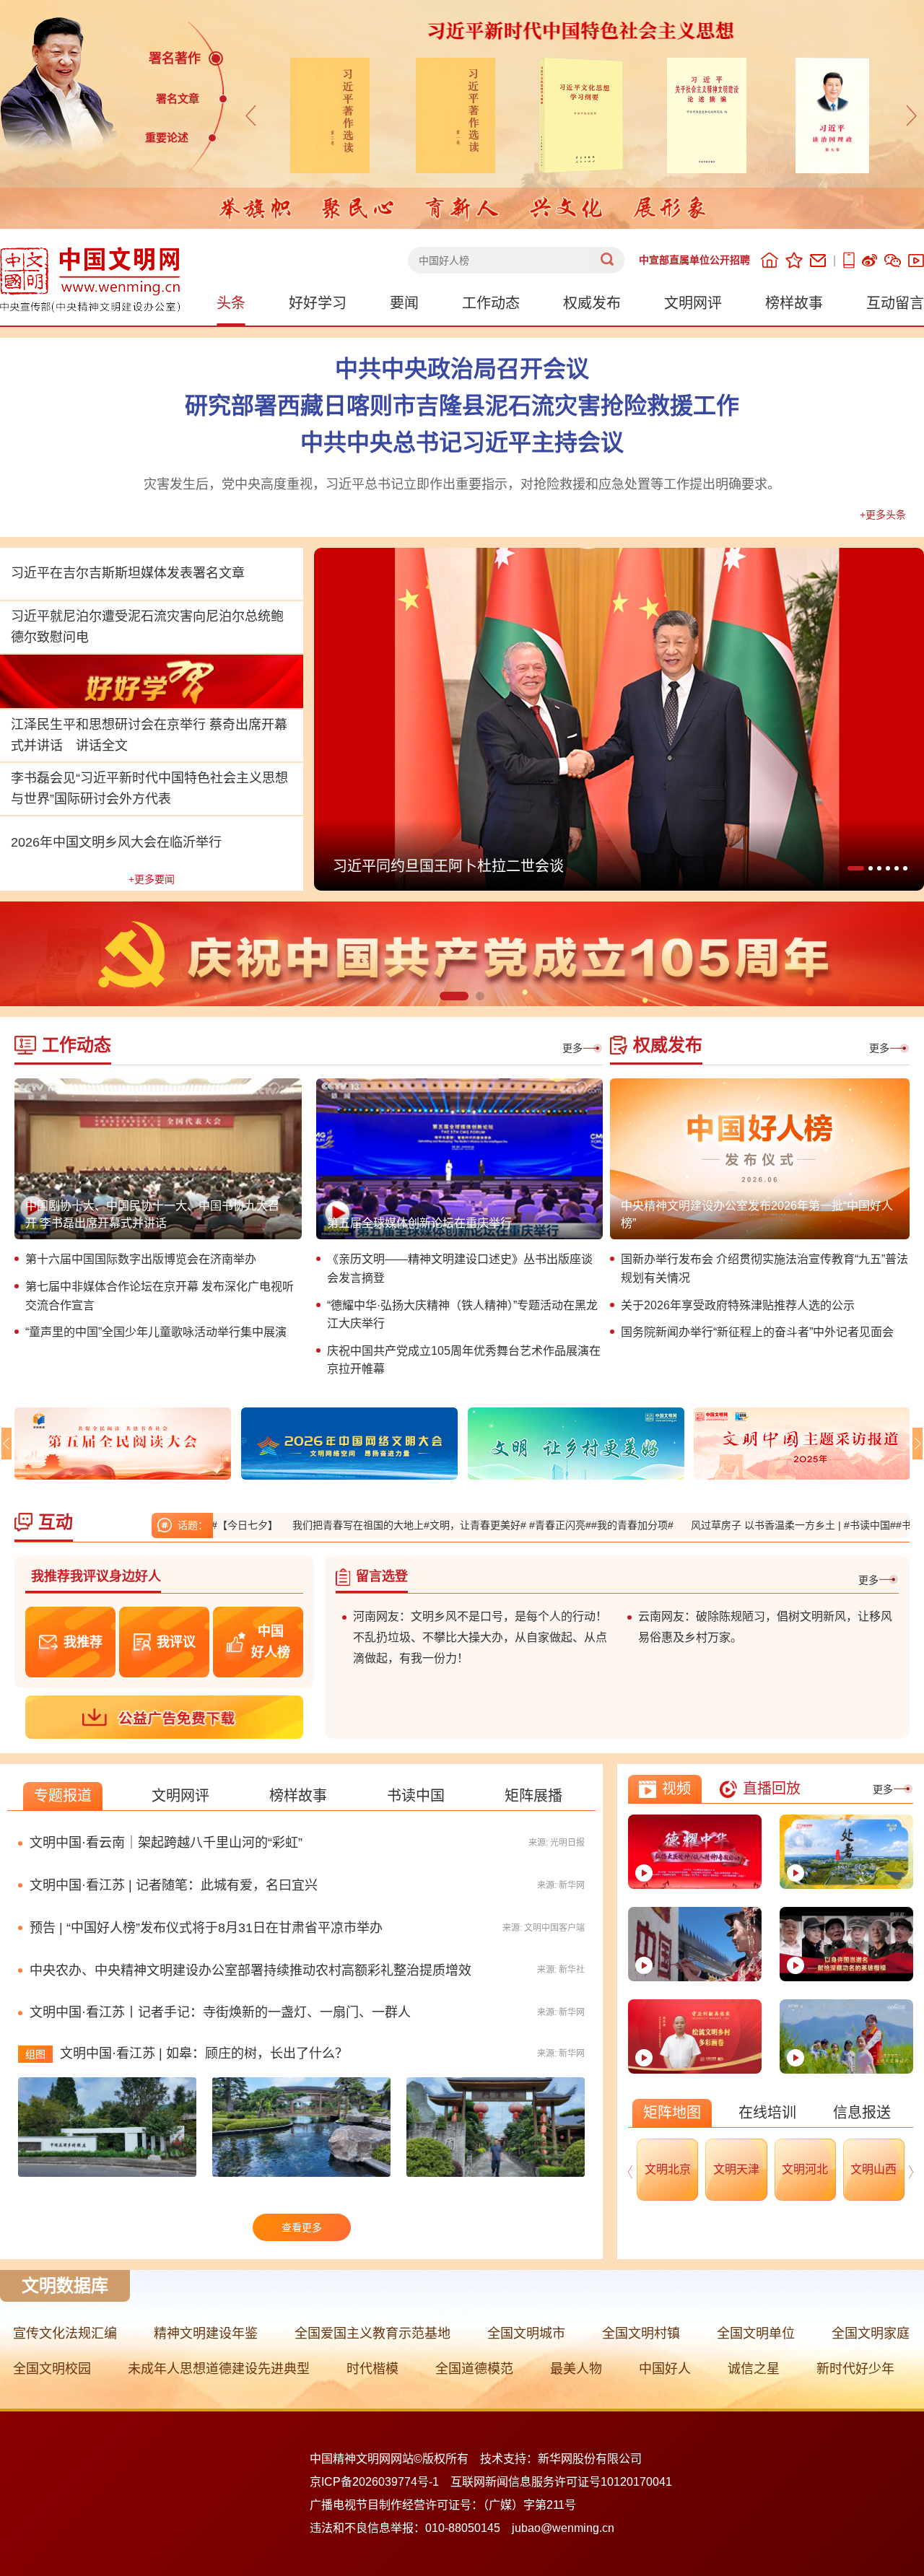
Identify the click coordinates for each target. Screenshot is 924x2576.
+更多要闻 (152, 879)
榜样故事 (794, 303)
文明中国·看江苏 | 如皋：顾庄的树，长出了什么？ (204, 2080)
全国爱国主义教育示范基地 (372, 2360)
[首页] (770, 260)
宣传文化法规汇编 (65, 2360)
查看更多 (302, 2254)
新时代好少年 (855, 2396)
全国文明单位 (756, 2360)
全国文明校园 (52, 2396)
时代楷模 (372, 2396)
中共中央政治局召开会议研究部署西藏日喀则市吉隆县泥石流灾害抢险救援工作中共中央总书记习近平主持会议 (462, 406)
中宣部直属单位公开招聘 (694, 260)
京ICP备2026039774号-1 (374, 2509)
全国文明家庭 (871, 2360)
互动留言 (895, 303)
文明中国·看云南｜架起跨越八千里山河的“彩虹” (166, 1869)
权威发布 (592, 303)
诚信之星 (754, 2396)
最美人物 (576, 2396)
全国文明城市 (526, 2360)
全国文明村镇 (641, 2360)
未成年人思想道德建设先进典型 (219, 2396)
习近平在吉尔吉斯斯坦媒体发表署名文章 (128, 573)
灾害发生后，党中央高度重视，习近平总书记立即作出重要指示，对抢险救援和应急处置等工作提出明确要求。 (462, 484)
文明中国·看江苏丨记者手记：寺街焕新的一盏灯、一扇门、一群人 (220, 2039)
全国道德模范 (474, 2396)
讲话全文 (102, 746)
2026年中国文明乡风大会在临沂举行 (116, 842)
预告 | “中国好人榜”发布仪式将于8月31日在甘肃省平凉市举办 (529, 866)
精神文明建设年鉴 (206, 2360)
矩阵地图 (672, 2139)
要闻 (404, 303)
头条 (231, 303)
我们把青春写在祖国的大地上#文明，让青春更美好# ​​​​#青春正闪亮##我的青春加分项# (396, 1525)
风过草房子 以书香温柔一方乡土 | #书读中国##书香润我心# (736, 1525)
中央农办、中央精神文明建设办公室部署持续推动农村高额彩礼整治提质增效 (250, 1996)
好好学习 (318, 303)
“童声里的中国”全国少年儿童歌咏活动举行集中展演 (156, 1332)
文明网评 (693, 303)
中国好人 (665, 2396)
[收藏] (794, 260)
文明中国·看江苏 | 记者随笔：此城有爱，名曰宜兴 (174, 1912)
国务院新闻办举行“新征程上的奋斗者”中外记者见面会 (757, 1332)
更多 (572, 1048)
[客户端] (849, 260)
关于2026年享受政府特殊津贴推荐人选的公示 (738, 1305)
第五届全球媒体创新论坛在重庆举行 (419, 1223)
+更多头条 (883, 515)
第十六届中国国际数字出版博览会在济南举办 (141, 1259)
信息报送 (862, 2139)
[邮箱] (818, 261)
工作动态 (491, 303)
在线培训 (767, 2139)
